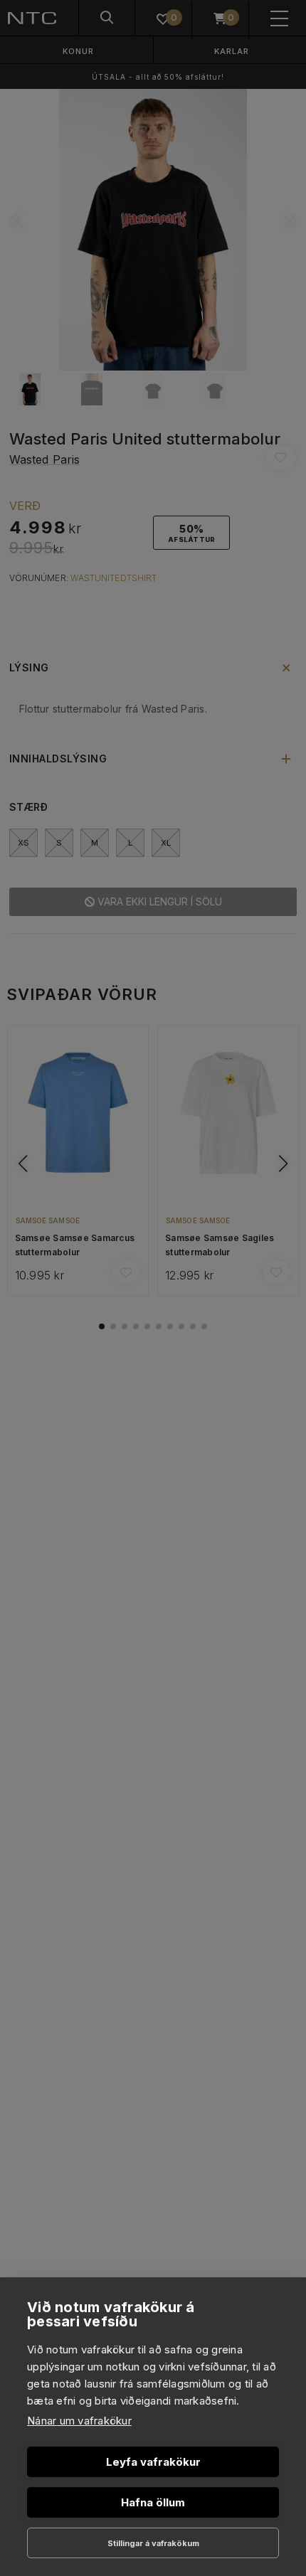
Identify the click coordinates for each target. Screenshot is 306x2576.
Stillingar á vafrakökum (153, 2543)
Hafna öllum (153, 2502)
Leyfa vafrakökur (153, 2462)
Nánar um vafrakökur (79, 2421)
